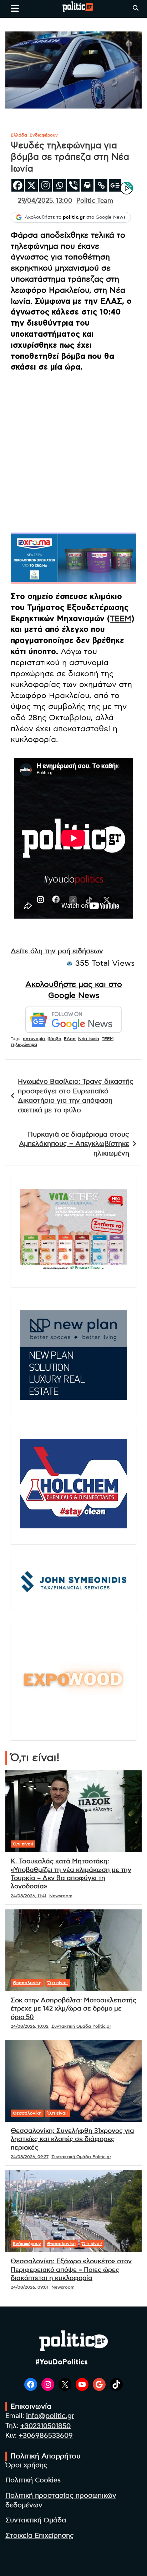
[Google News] (115, 185)
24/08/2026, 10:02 (30, 2026)
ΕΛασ (70, 1039)
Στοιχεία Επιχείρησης (40, 2536)
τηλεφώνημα (24, 1044)
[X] (32, 185)
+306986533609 (46, 2436)
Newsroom (61, 1896)
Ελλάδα (19, 135)
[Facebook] (18, 185)
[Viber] (73, 185)
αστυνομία (34, 1039)
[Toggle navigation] (15, 8)
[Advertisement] (73, 452)
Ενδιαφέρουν (44, 135)
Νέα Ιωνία (89, 1039)
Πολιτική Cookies (33, 2480)
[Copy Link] (101, 185)
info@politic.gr (50, 2416)
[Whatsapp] (59, 185)
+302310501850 (45, 2426)
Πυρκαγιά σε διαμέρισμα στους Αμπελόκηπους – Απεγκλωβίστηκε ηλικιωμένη (74, 1144)
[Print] (87, 185)
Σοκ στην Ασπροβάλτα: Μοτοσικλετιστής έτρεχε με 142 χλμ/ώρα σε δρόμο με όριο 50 (73, 2009)
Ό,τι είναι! (23, 1844)
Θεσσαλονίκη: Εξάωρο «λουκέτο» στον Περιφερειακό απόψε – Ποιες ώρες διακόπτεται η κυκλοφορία (71, 2270)
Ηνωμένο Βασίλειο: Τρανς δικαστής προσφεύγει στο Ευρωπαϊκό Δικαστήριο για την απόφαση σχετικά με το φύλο (76, 1096)
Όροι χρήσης (26, 2465)
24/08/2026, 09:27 (30, 2157)
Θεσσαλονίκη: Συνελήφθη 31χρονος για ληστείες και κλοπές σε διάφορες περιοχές (72, 2139)
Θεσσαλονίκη (27, 1983)
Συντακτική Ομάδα (36, 2520)
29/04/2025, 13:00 (45, 201)
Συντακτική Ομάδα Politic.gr (81, 2026)
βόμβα (54, 1039)
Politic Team (95, 201)
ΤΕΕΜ (121, 619)
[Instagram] (45, 185)
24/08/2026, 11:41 (29, 1896)
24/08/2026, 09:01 (30, 2287)
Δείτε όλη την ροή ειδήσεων (57, 951)
